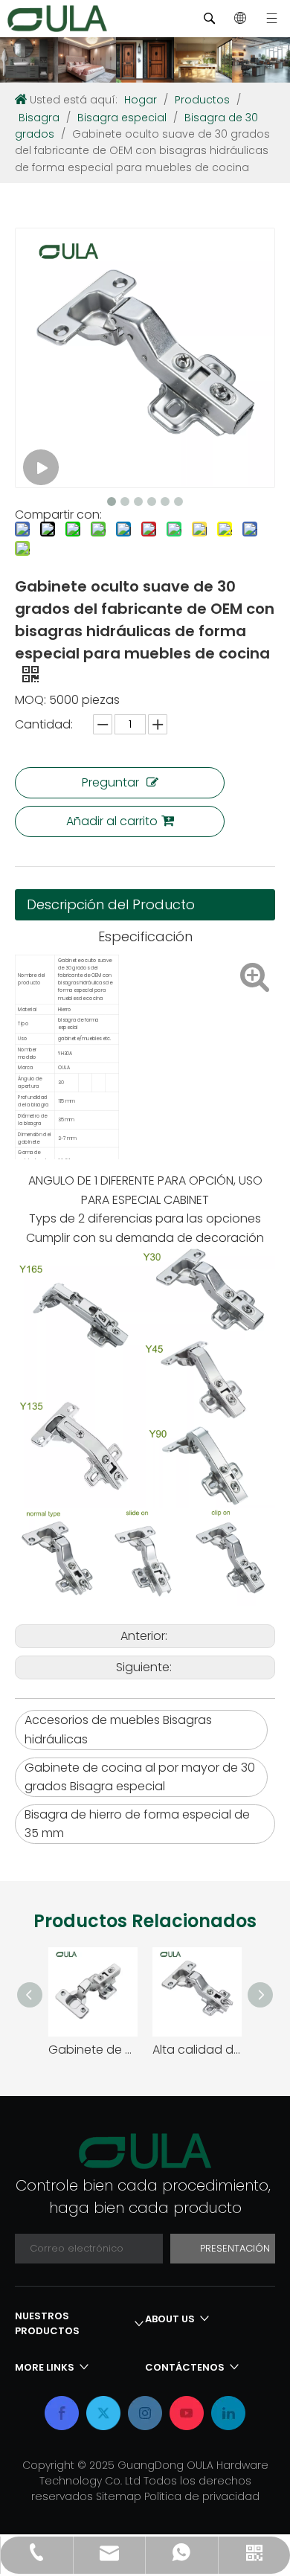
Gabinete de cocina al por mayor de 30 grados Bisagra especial (140, 1777)
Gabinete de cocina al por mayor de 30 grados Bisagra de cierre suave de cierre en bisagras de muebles (93, 2050)
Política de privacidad (202, 2496)
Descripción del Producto (111, 904)
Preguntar (110, 782)
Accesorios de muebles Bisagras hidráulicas (118, 1730)
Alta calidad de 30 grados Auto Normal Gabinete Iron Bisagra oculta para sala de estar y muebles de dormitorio (197, 2050)
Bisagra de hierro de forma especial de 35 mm (137, 1824)
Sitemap (120, 2496)
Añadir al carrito (112, 821)
